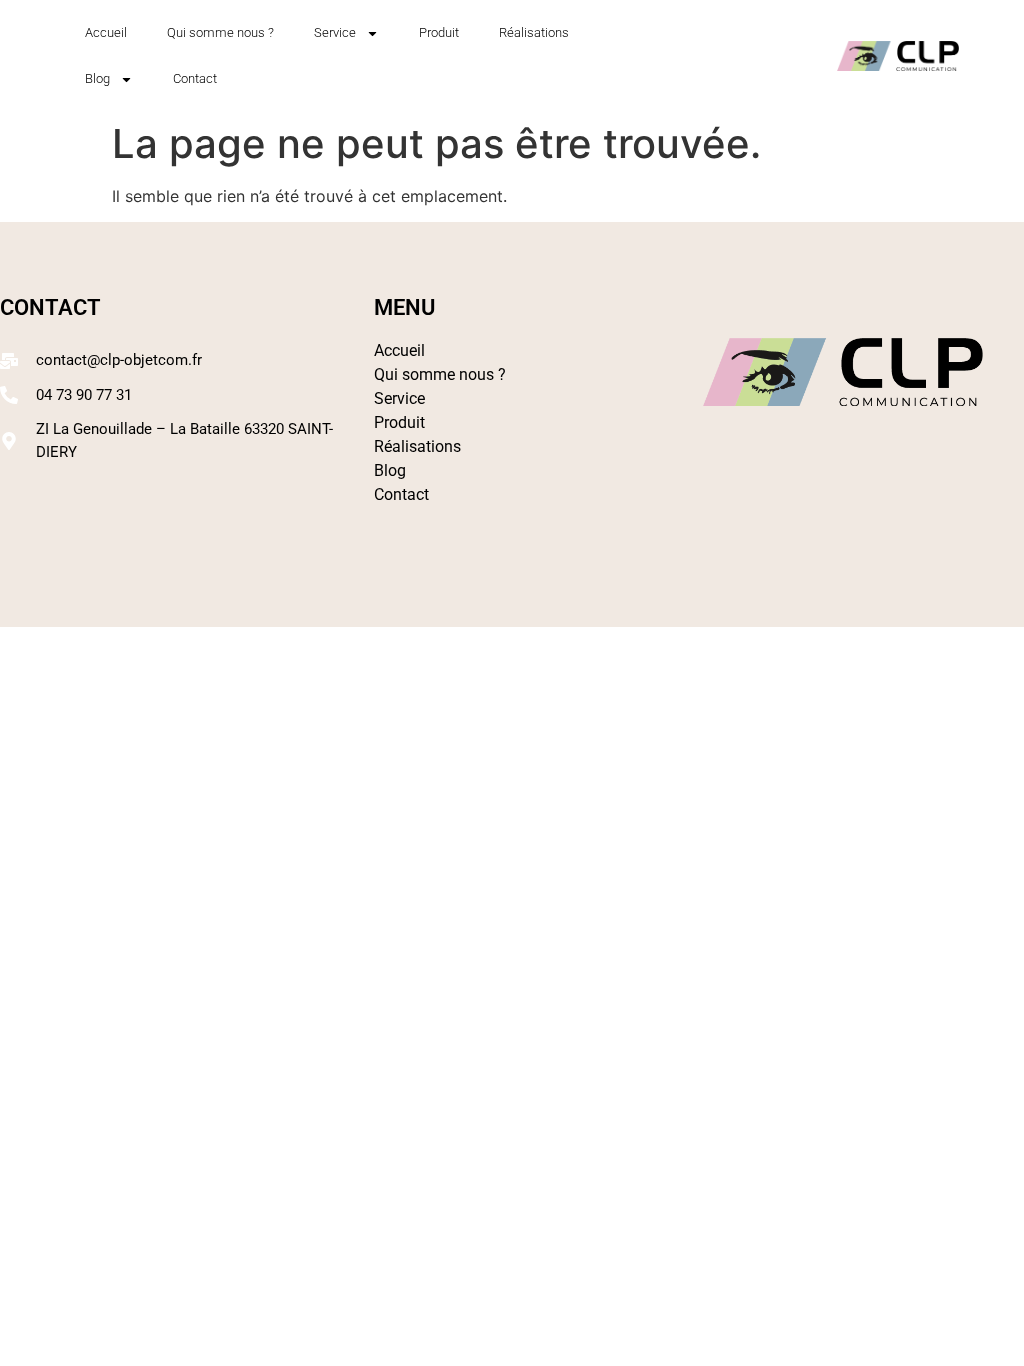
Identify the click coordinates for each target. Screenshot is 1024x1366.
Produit (439, 32)
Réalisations (534, 32)
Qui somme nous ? (220, 32)
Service (335, 32)
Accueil (106, 32)
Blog (97, 78)
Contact (195, 78)
